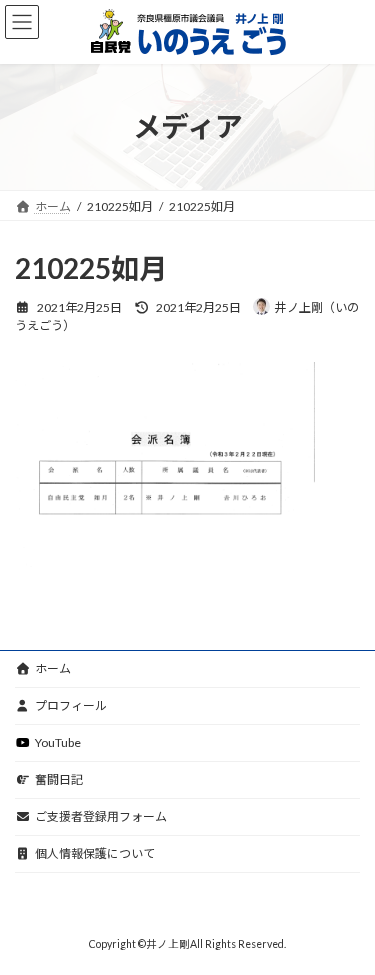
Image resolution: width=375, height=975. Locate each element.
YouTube (58, 742)
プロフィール (71, 705)
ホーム (53, 668)
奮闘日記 (59, 779)
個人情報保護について (95, 853)
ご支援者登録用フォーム (101, 816)
